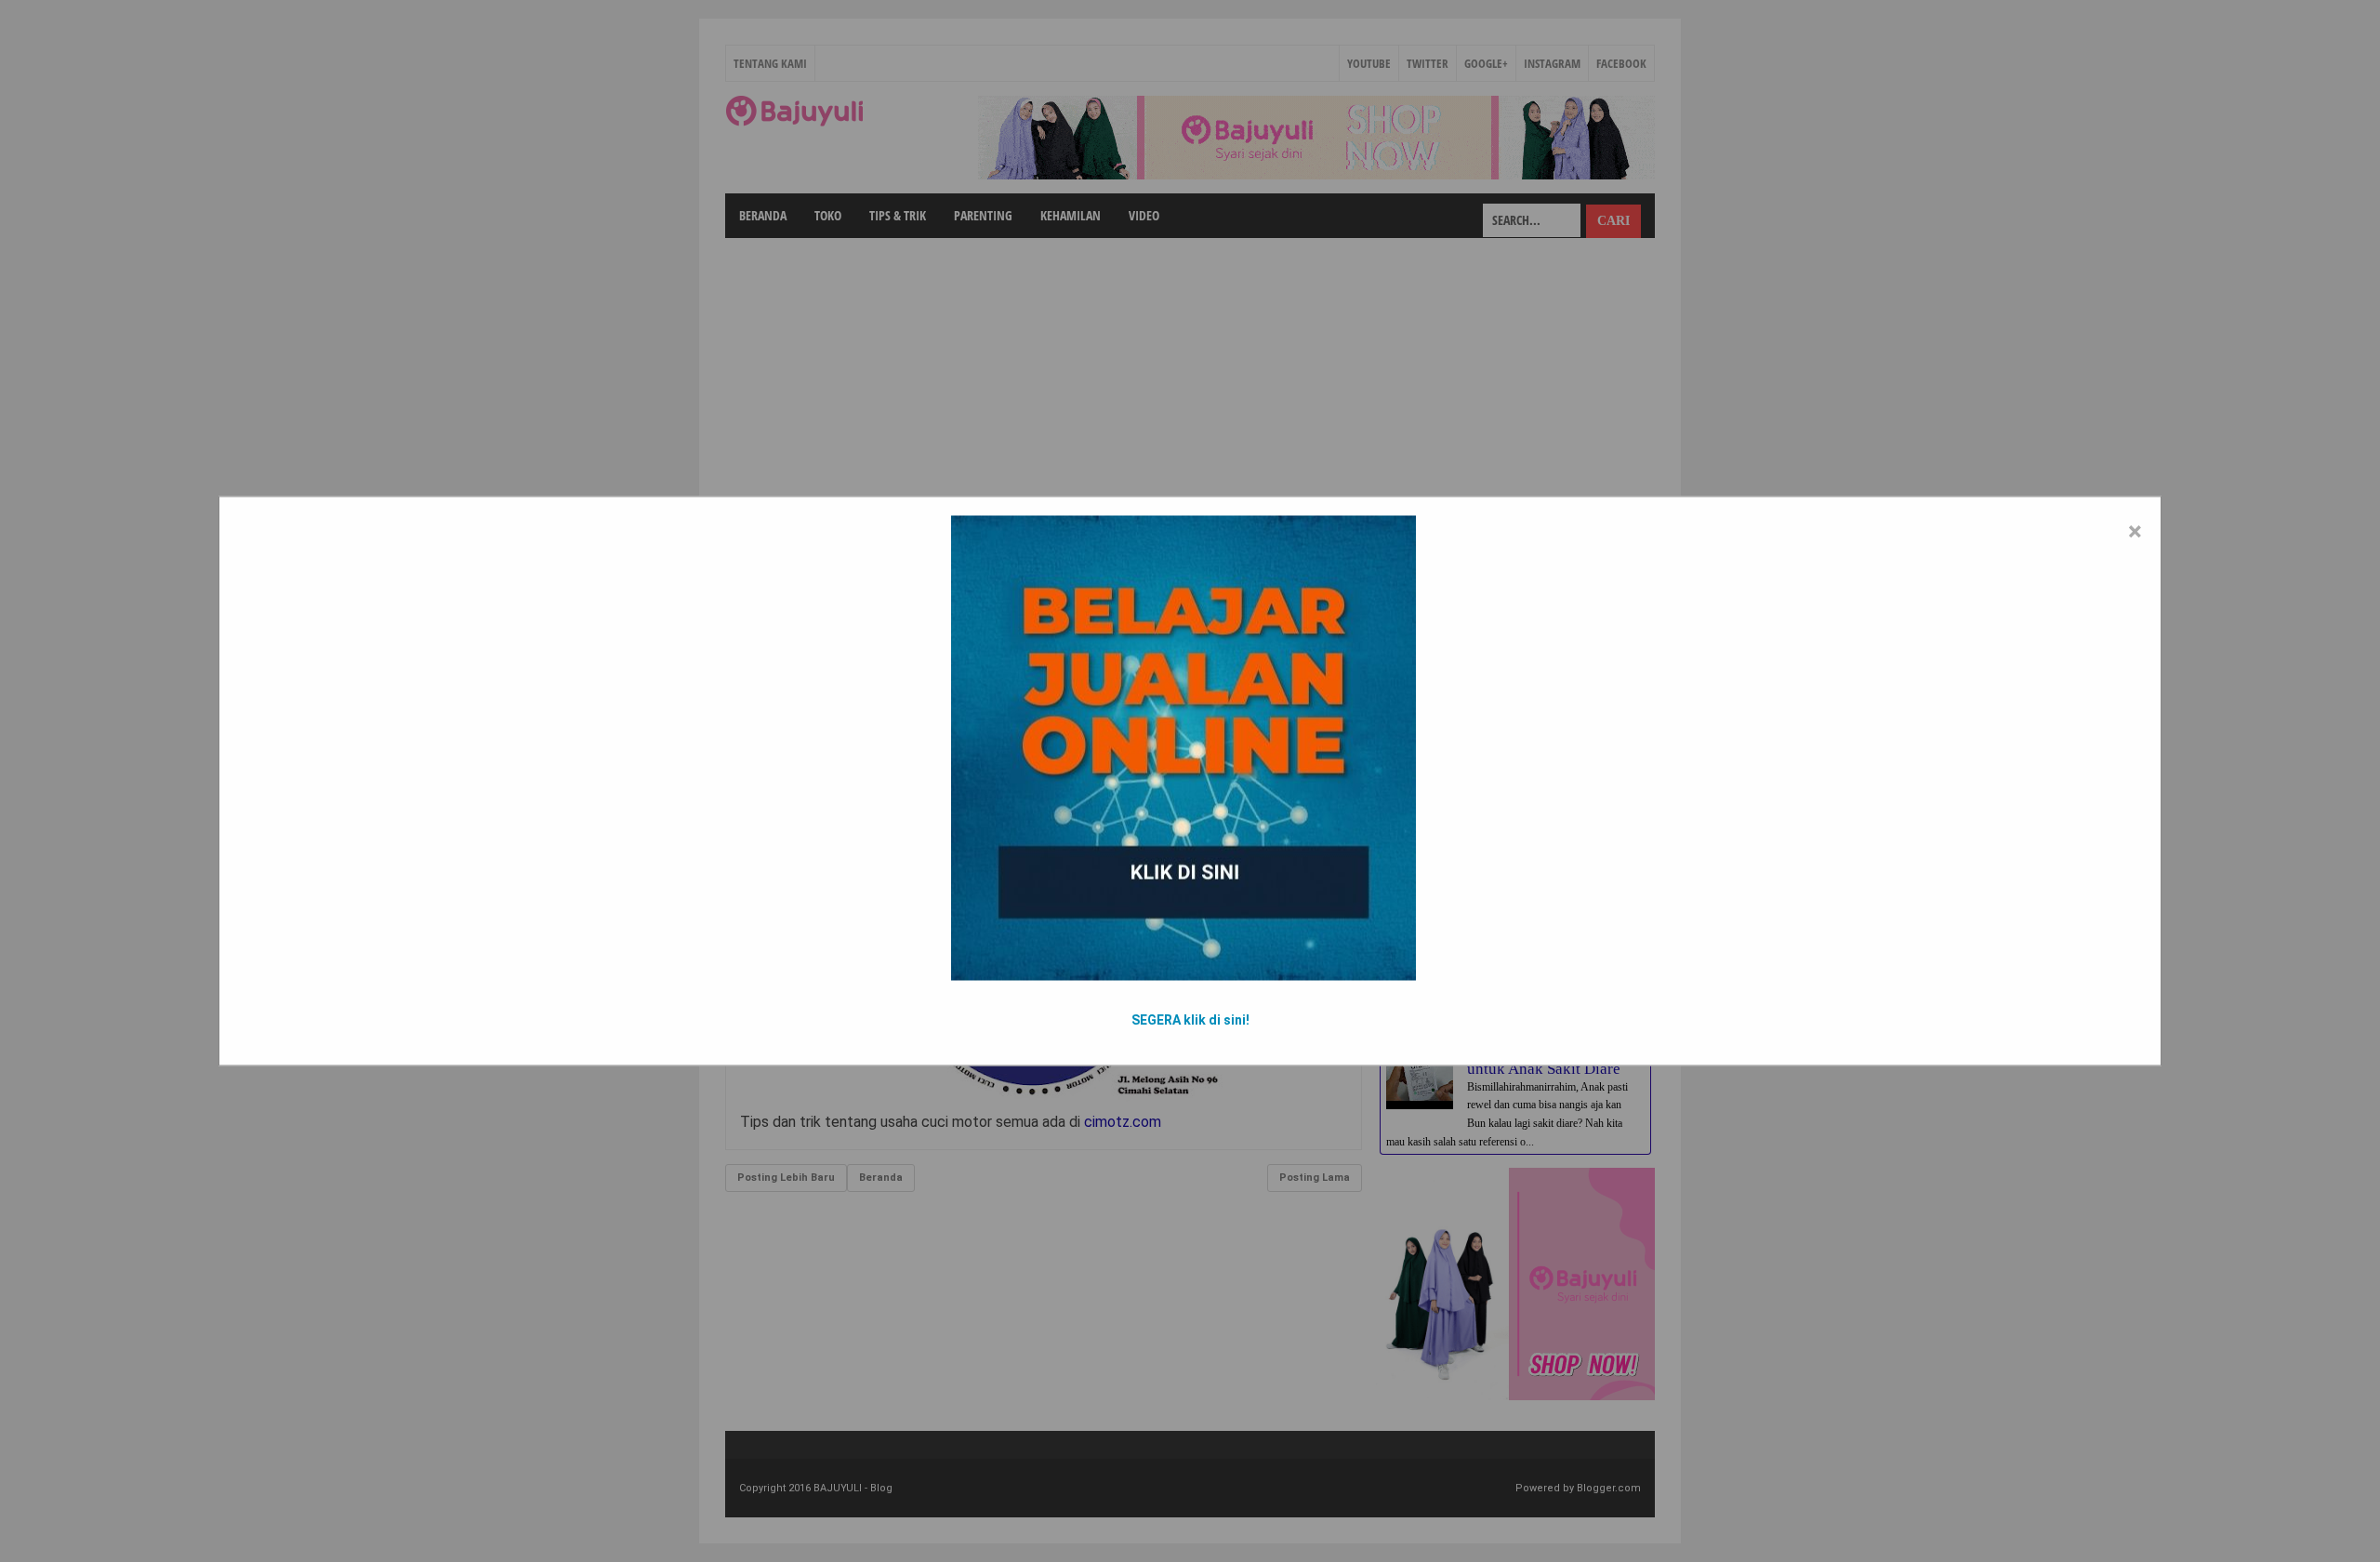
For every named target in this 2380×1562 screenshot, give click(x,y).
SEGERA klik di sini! (1190, 1020)
